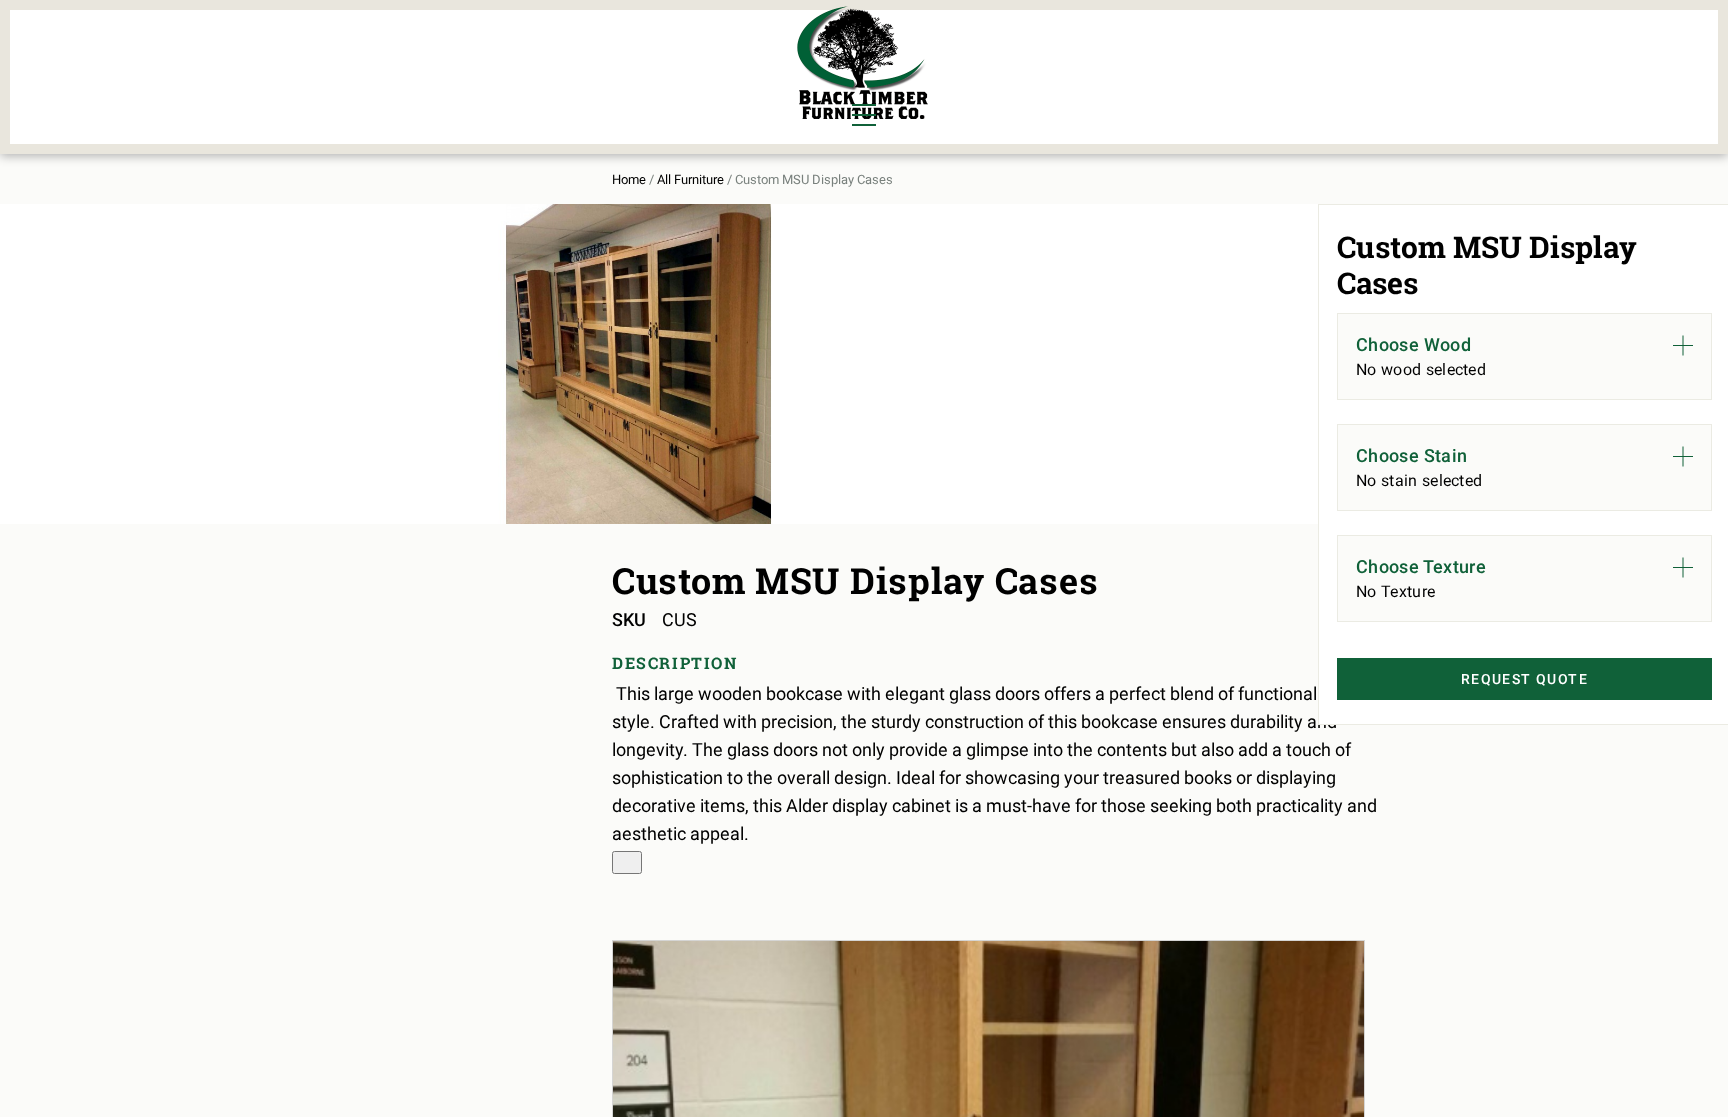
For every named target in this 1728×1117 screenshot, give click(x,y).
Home (629, 179)
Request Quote (1524, 679)
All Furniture (690, 179)
